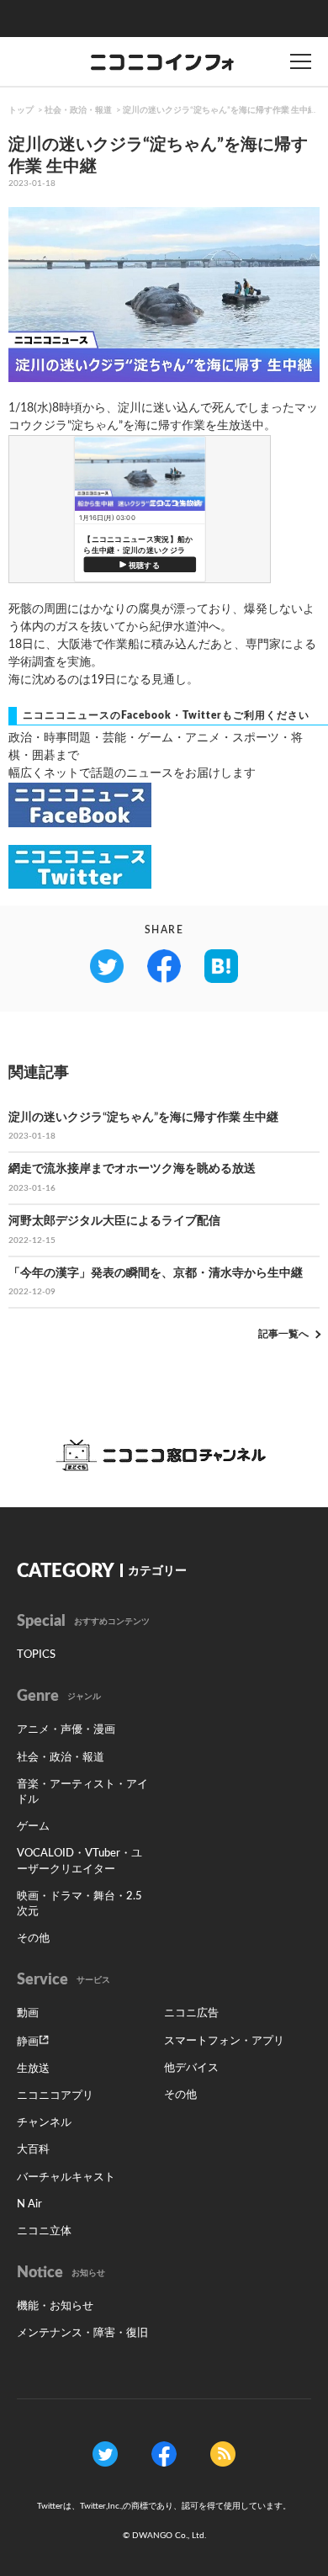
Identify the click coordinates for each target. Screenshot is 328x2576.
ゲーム (33, 1827)
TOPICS (36, 1655)
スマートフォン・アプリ (224, 2041)
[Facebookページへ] (164, 2453)
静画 (28, 2042)
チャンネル (44, 2123)
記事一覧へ (283, 1334)
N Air (29, 2204)
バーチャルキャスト (66, 2178)
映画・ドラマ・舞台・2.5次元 (79, 1904)
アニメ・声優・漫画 (66, 1730)
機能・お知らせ (55, 2306)
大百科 (33, 2150)
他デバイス (191, 2068)
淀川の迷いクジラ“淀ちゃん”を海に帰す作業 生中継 (220, 110)
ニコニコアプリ (55, 2096)
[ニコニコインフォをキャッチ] (223, 2453)
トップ (21, 110)
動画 (28, 2013)
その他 (33, 1939)
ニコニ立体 (44, 2231)
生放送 (33, 2069)
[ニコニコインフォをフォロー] (105, 2453)
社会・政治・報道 (78, 110)
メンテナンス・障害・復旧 (82, 2333)
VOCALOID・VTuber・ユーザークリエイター (79, 1861)
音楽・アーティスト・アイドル (82, 1792)
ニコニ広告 (191, 2013)
